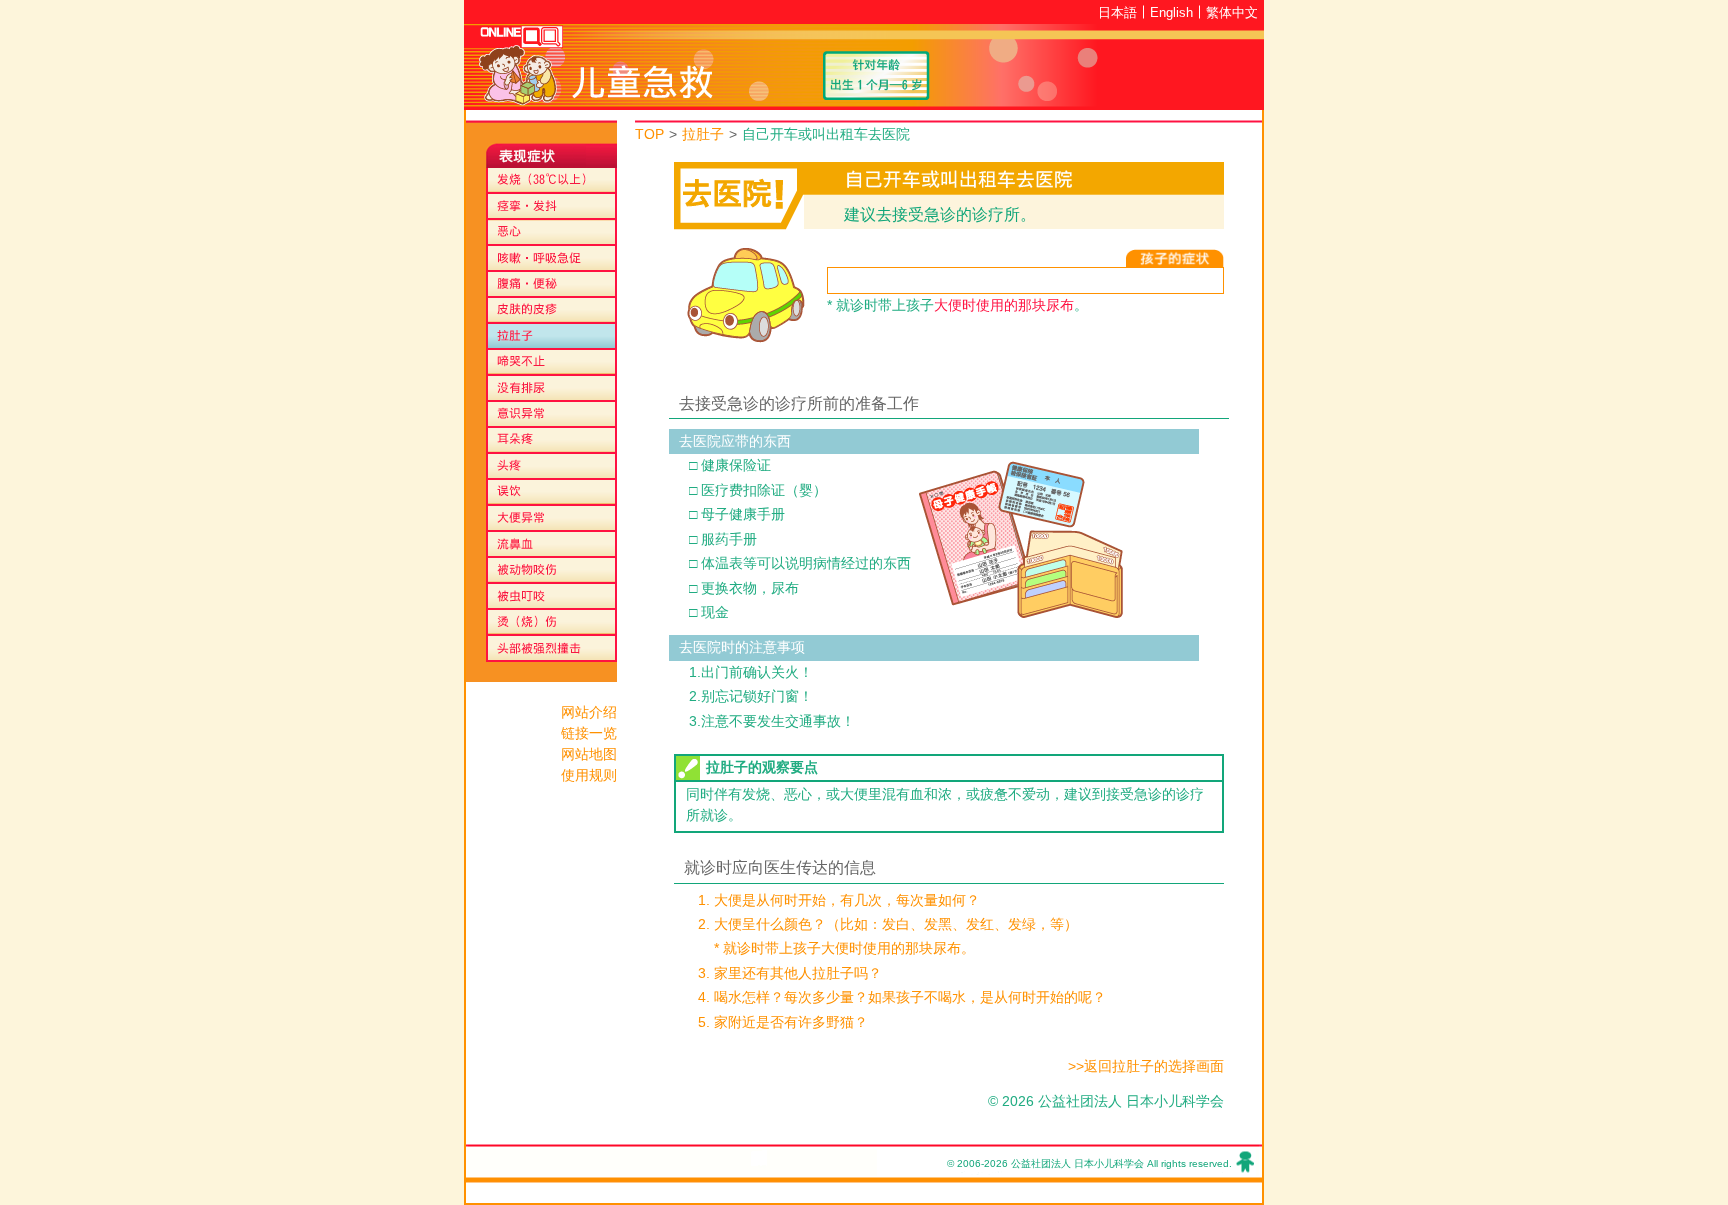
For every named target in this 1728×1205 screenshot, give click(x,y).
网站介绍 (589, 712)
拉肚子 (703, 134)
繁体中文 (1232, 12)
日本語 (1117, 12)
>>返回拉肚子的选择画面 (1146, 1066)
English (1171, 12)
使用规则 (589, 775)
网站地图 (589, 754)
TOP (649, 134)
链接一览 (589, 733)
